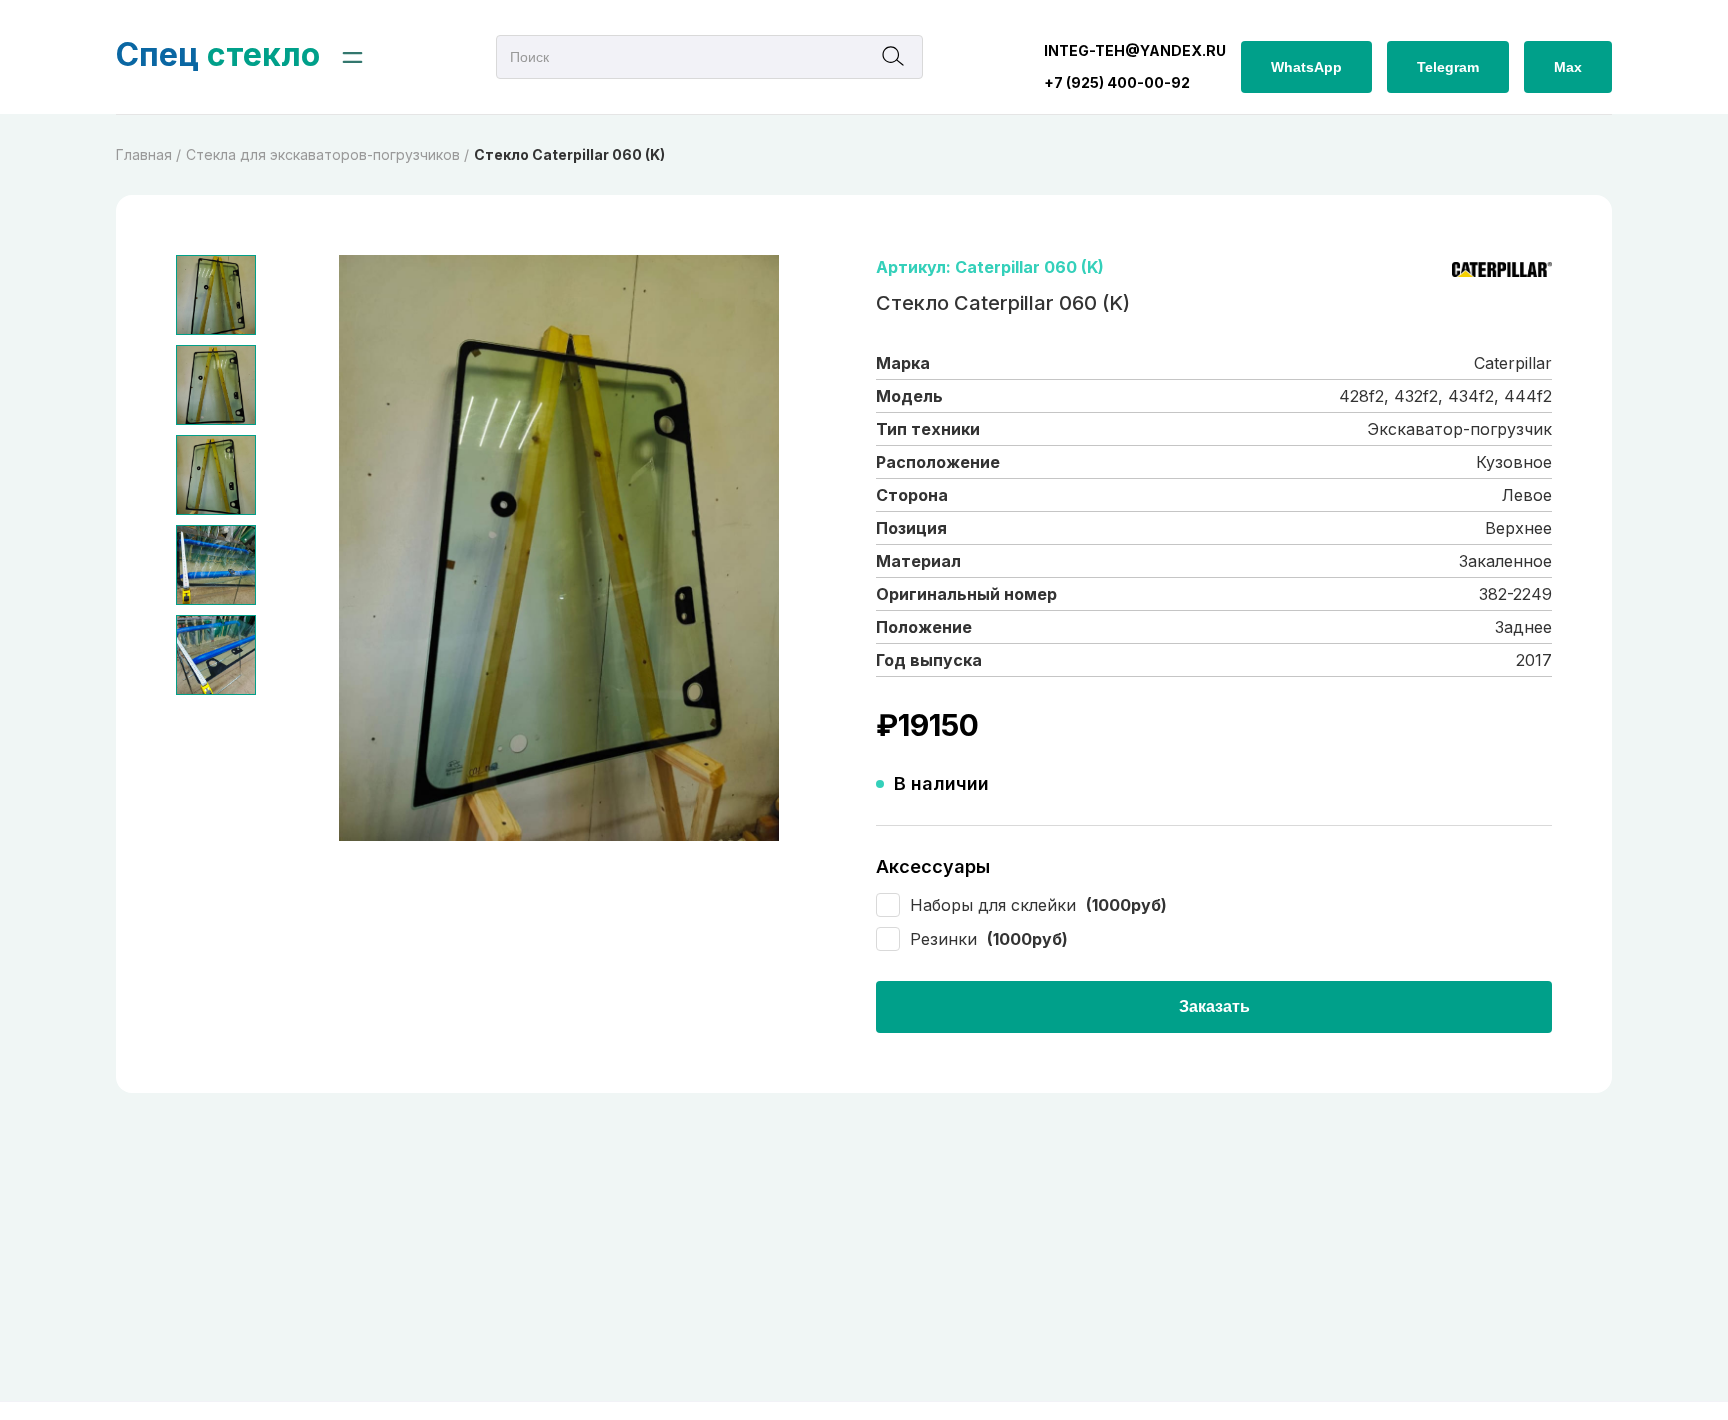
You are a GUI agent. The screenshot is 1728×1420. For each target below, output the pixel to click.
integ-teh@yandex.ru (1135, 50)
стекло (218, 54)
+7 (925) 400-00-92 (1117, 82)
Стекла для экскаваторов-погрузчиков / (327, 154)
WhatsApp (1306, 67)
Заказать (1214, 1006)
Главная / (148, 154)
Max (1568, 67)
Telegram (1448, 67)
